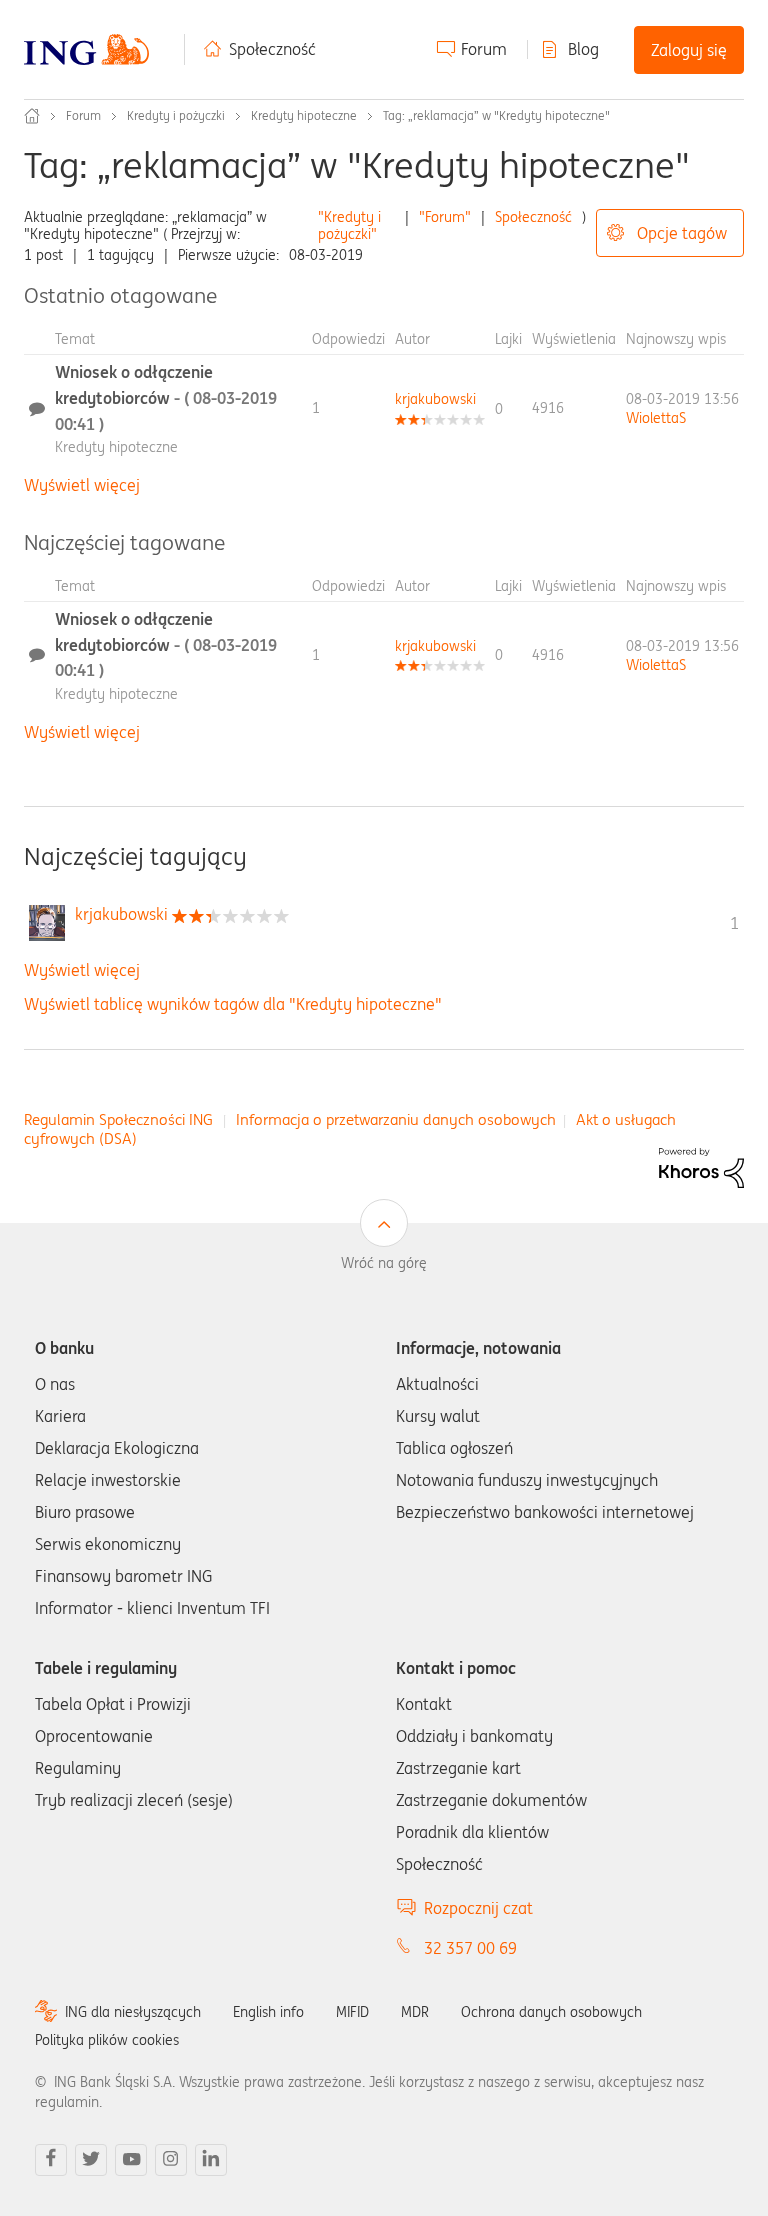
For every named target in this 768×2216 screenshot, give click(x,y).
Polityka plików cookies (107, 2040)
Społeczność (272, 49)
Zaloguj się (689, 50)
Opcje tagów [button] (682, 233)
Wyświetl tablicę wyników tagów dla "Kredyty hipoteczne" (233, 1004)
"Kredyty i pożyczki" (349, 225)
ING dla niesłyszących (133, 2012)
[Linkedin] (211, 2160)
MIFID (352, 2012)
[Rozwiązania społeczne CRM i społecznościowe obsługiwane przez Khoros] (701, 1166)
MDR (415, 2012)
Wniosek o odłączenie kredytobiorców (166, 397)
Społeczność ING (32, 116)
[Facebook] (51, 2160)
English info (268, 2012)
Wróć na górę (384, 1263)
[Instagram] (171, 2160)
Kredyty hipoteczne (304, 115)
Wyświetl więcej (82, 485)
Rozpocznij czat (478, 1908)
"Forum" (445, 217)
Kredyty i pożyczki (176, 115)
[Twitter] (91, 2160)
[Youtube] (131, 2160)
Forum (484, 49)
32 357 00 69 (470, 1948)
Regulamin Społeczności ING (118, 1119)
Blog (583, 49)
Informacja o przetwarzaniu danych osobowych (396, 1119)
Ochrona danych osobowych (551, 2012)
